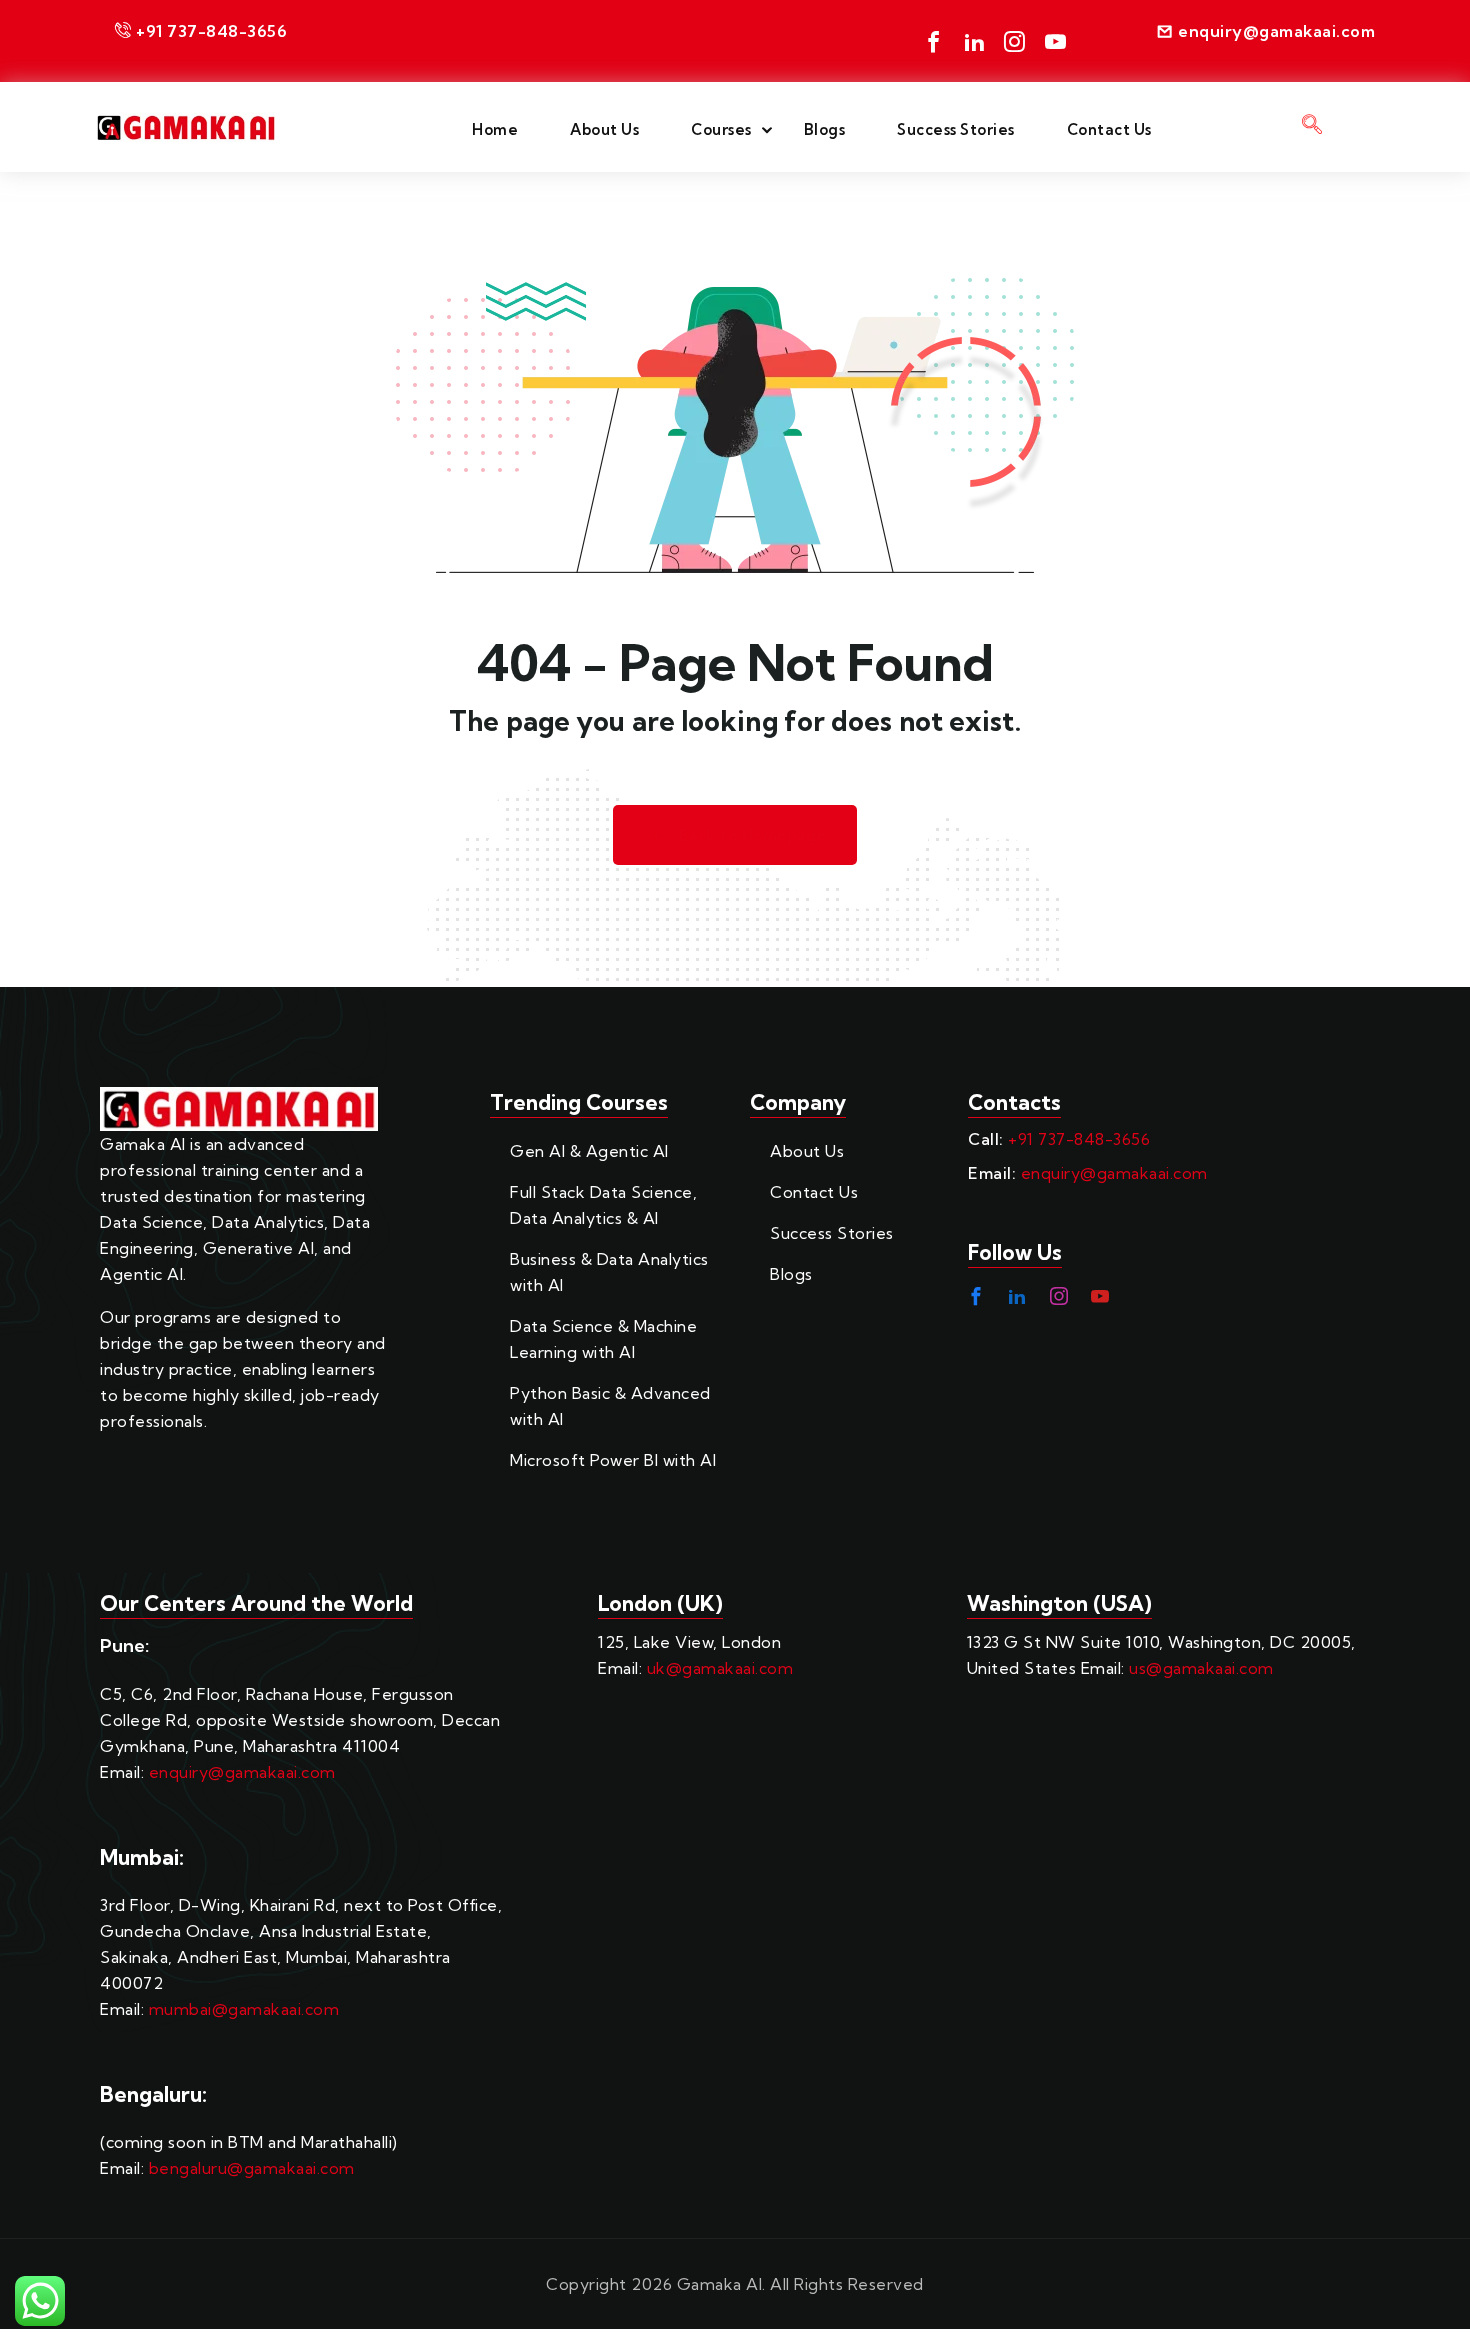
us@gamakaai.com (1201, 1668)
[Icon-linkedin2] (974, 41)
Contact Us (1109, 129)
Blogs (825, 129)
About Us (604, 129)
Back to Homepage (753, 835)
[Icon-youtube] (1055, 41)
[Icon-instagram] (1015, 41)
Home (495, 129)
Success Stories (956, 129)
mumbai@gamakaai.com (244, 2009)
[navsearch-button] (1312, 127)
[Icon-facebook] (934, 41)
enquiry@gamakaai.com (1114, 1173)
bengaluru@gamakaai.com (252, 2168)
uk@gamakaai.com (720, 1668)
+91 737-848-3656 (1079, 1139)
